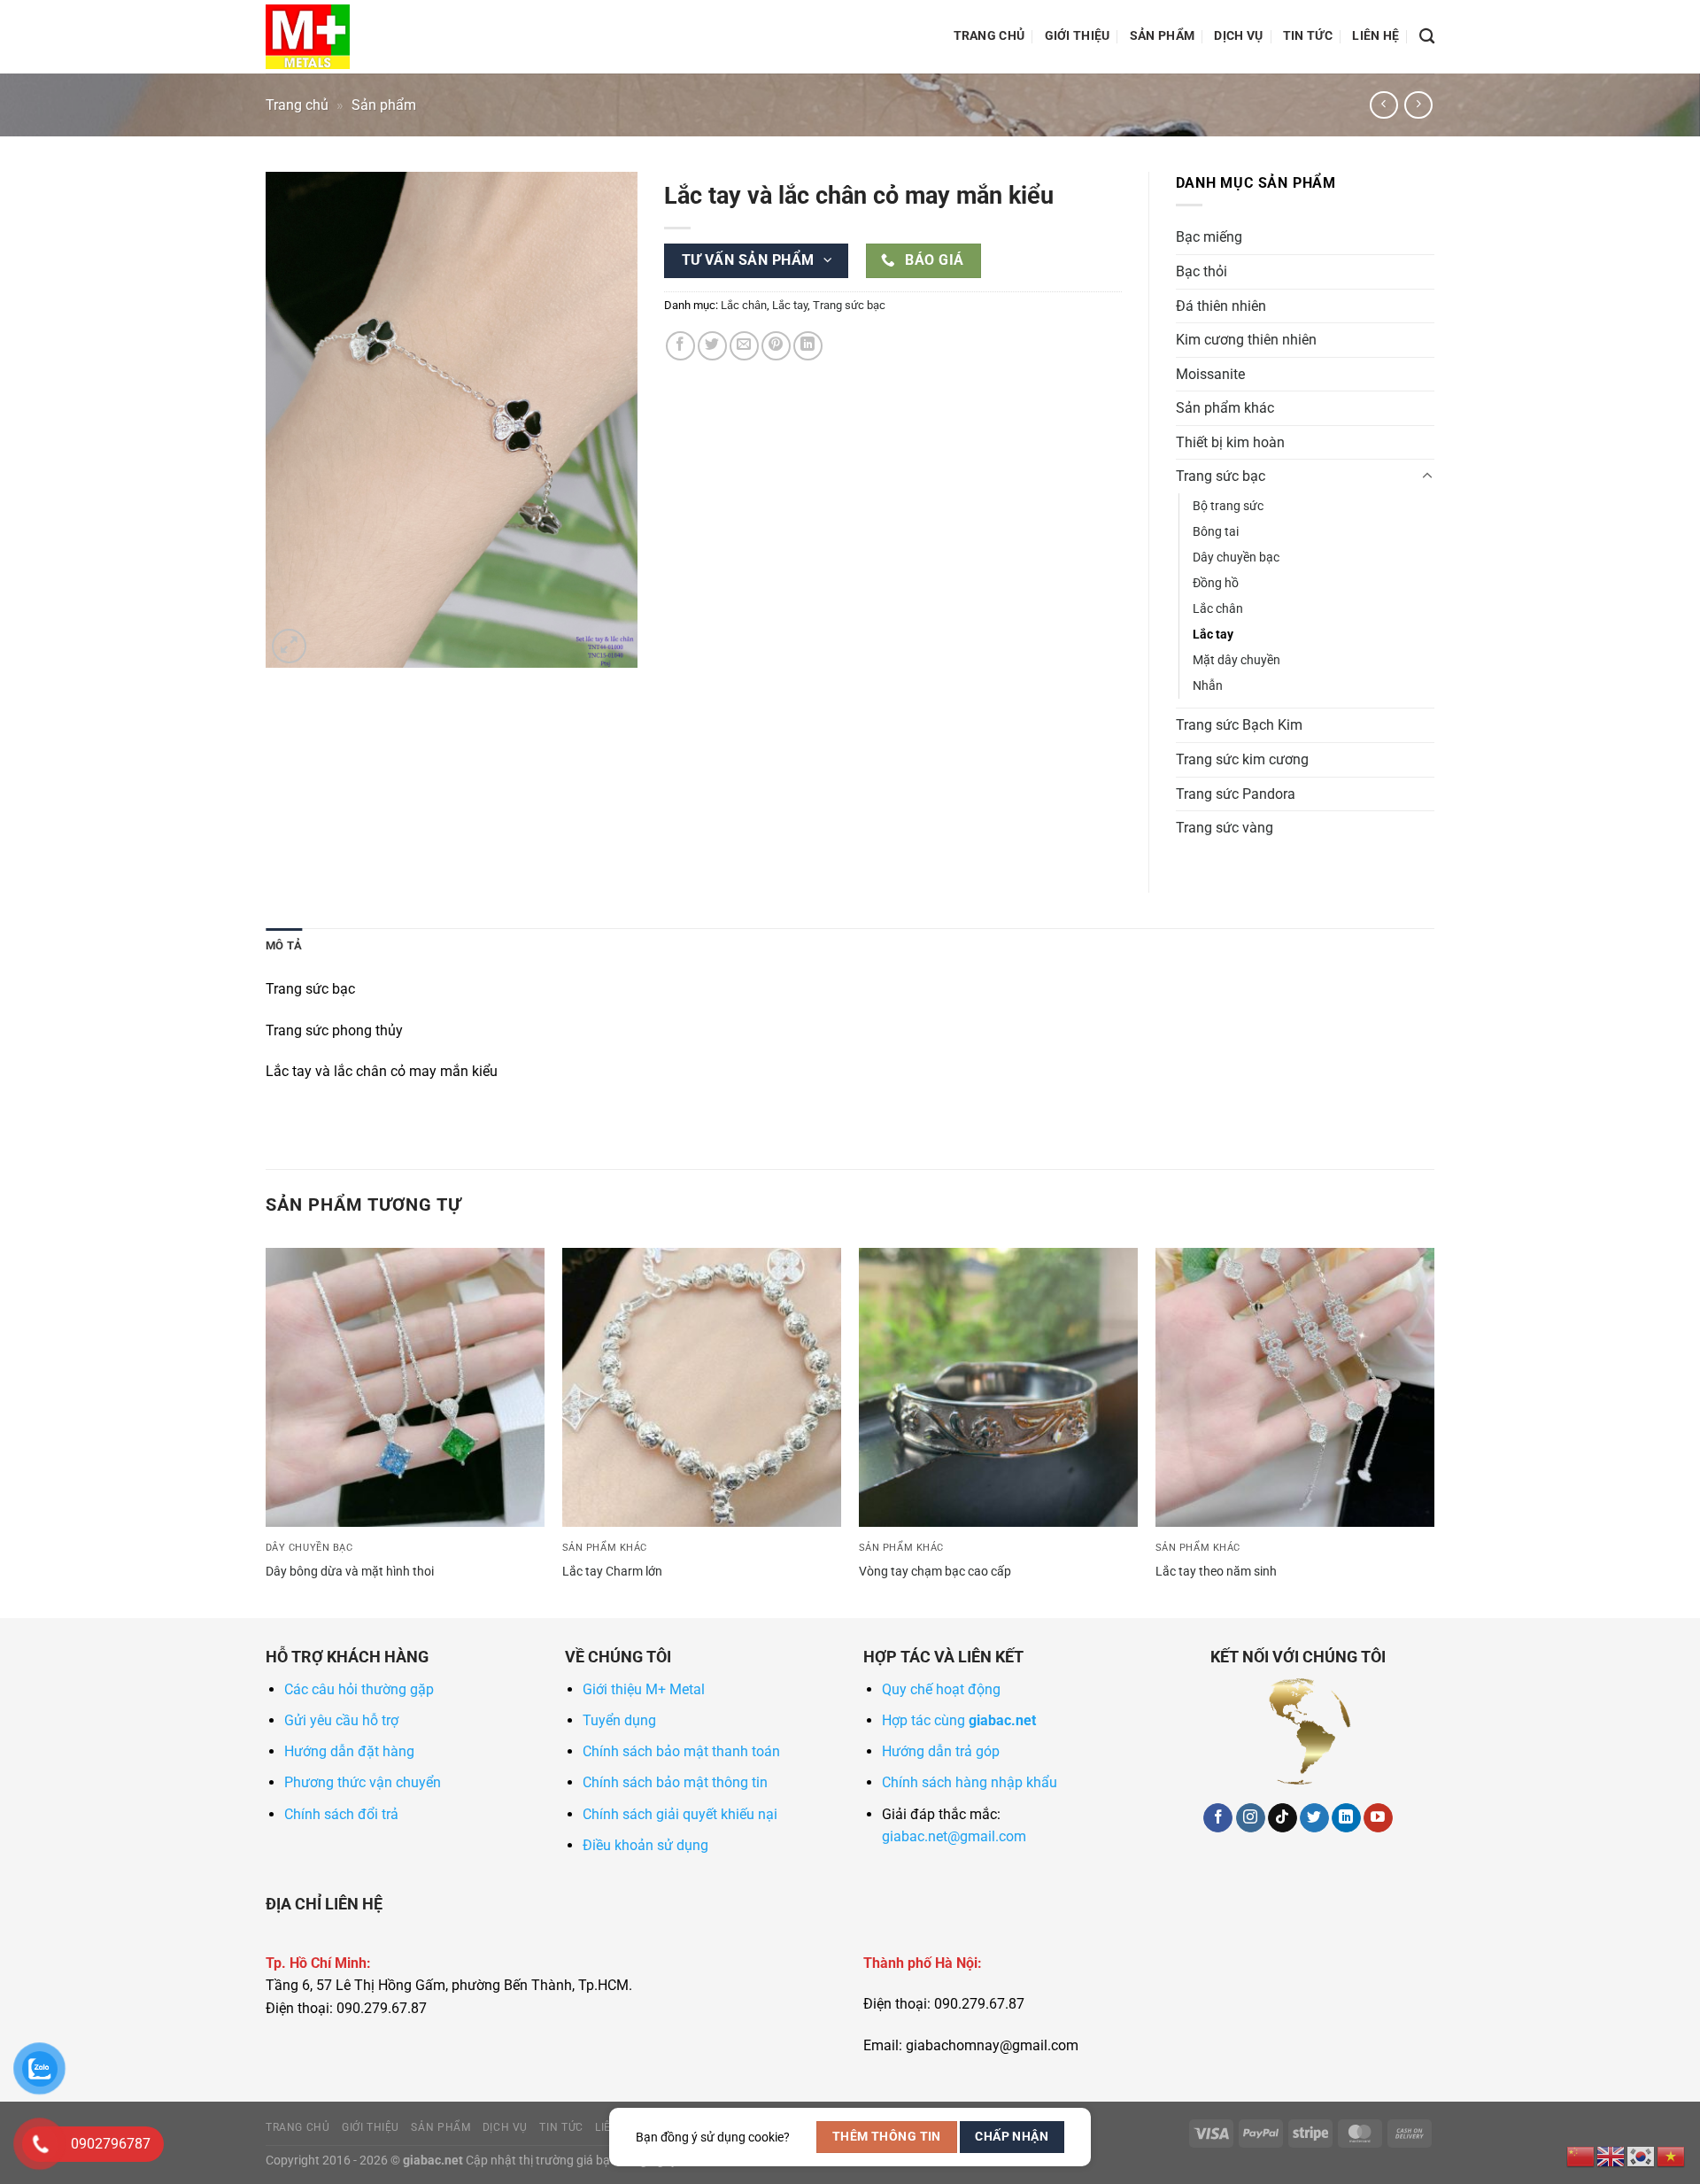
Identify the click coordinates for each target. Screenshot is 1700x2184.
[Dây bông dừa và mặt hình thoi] (405, 1387)
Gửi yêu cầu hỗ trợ (341, 1720)
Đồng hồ (1216, 583)
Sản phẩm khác (1225, 408)
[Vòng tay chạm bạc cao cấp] (998, 1387)
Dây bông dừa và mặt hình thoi (350, 1572)
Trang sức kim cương (1242, 759)
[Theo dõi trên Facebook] (1218, 1818)
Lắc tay (790, 305)
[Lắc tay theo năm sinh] (1295, 1387)
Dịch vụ (1238, 36)
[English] (1611, 2155)
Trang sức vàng (1225, 828)
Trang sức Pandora (1236, 794)
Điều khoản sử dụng (645, 1845)
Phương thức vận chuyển (363, 1782)
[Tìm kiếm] (1427, 37)
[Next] (1433, 1431)
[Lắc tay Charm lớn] (702, 1387)
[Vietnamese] (1672, 2155)
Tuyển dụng (619, 1720)
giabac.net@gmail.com (954, 1836)
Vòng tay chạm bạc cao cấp (935, 1572)
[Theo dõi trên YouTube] (1378, 1818)
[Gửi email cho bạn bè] (744, 346)
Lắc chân (744, 305)
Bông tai (1216, 532)
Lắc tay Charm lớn (612, 1572)
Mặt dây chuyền (1236, 660)
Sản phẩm (1162, 36)
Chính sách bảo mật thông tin (675, 1782)
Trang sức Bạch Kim (1239, 725)
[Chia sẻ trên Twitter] (712, 346)
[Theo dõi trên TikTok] (1283, 1818)
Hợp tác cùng (959, 1720)
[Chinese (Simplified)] (1581, 2155)
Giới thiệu (1078, 36)
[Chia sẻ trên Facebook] (680, 346)
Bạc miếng (1209, 237)
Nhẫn (1208, 686)
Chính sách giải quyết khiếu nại (680, 1814)
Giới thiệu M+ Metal (644, 1689)
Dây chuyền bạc (1236, 558)
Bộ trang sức (1228, 506)
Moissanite (1210, 374)
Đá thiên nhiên (1221, 306)
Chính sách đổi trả (341, 1814)
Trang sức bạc (849, 305)
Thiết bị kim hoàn (1230, 442)
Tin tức (1308, 36)
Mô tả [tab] (284, 945)
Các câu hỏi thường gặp (359, 1689)
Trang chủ (989, 36)
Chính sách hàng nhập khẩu (970, 1782)
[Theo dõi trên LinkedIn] (1346, 1818)
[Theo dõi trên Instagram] (1251, 1818)
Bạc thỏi (1202, 271)
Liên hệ (1375, 36)
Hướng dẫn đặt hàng (349, 1751)
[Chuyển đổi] (1427, 476)
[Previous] (267, 1431)
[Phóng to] (289, 646)
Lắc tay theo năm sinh (1216, 1572)
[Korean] (1642, 2155)
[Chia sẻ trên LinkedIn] (808, 346)
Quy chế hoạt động (941, 1689)
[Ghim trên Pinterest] (776, 346)
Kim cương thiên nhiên (1246, 340)
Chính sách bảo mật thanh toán (681, 1751)
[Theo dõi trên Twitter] (1314, 1818)
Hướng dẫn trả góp (941, 1751)
